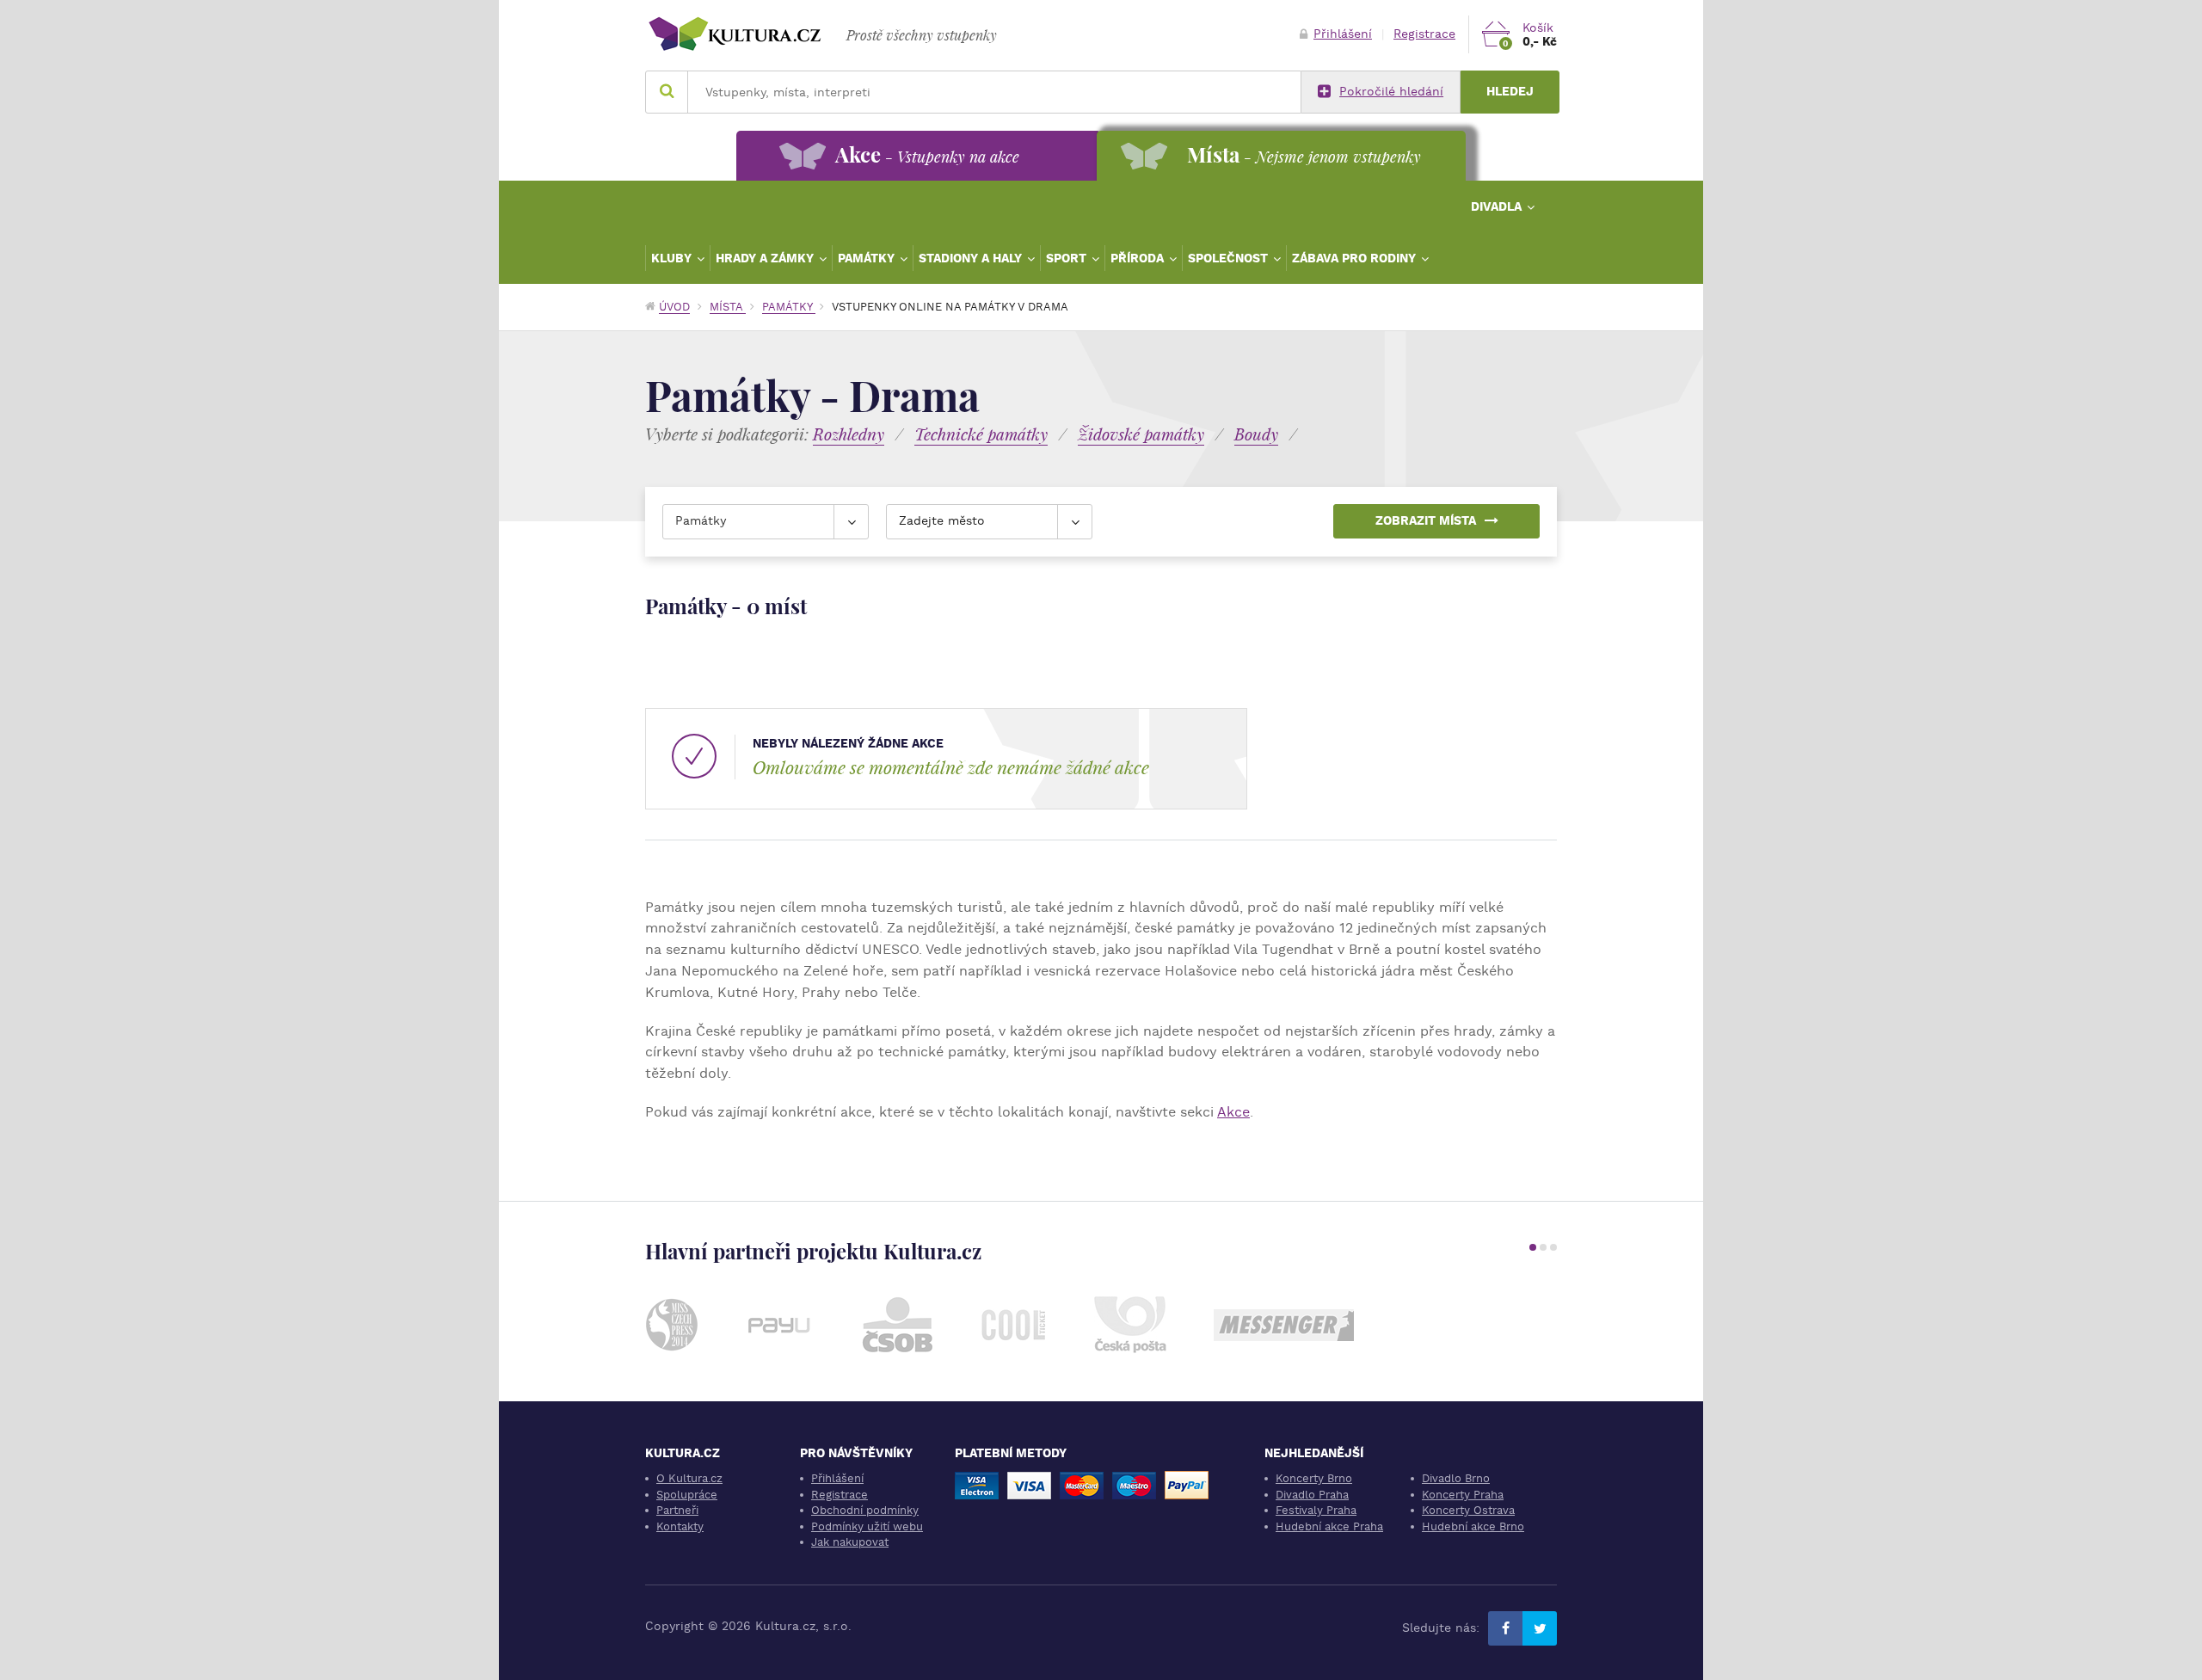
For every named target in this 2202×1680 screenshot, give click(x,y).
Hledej (1510, 92)
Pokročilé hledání (1391, 92)
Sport (1068, 258)
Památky (868, 258)
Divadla (1498, 206)
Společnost (1230, 258)
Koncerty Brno (1314, 1478)
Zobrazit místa (1426, 521)
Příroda (1139, 258)
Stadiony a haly (972, 258)
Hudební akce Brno (1473, 1526)
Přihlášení (1343, 34)
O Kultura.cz (689, 1478)
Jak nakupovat (850, 1542)
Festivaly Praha (1316, 1510)
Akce (1233, 1112)
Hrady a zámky (766, 258)
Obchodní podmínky (865, 1510)
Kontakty (680, 1526)
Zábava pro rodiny (1356, 258)
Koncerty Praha (1463, 1495)
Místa (728, 307)
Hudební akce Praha (1329, 1526)
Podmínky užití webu (867, 1526)
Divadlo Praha (1312, 1495)
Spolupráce (687, 1495)
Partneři (677, 1510)
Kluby (673, 258)
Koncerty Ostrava (1468, 1510)
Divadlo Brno (1456, 1478)
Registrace (1424, 34)
